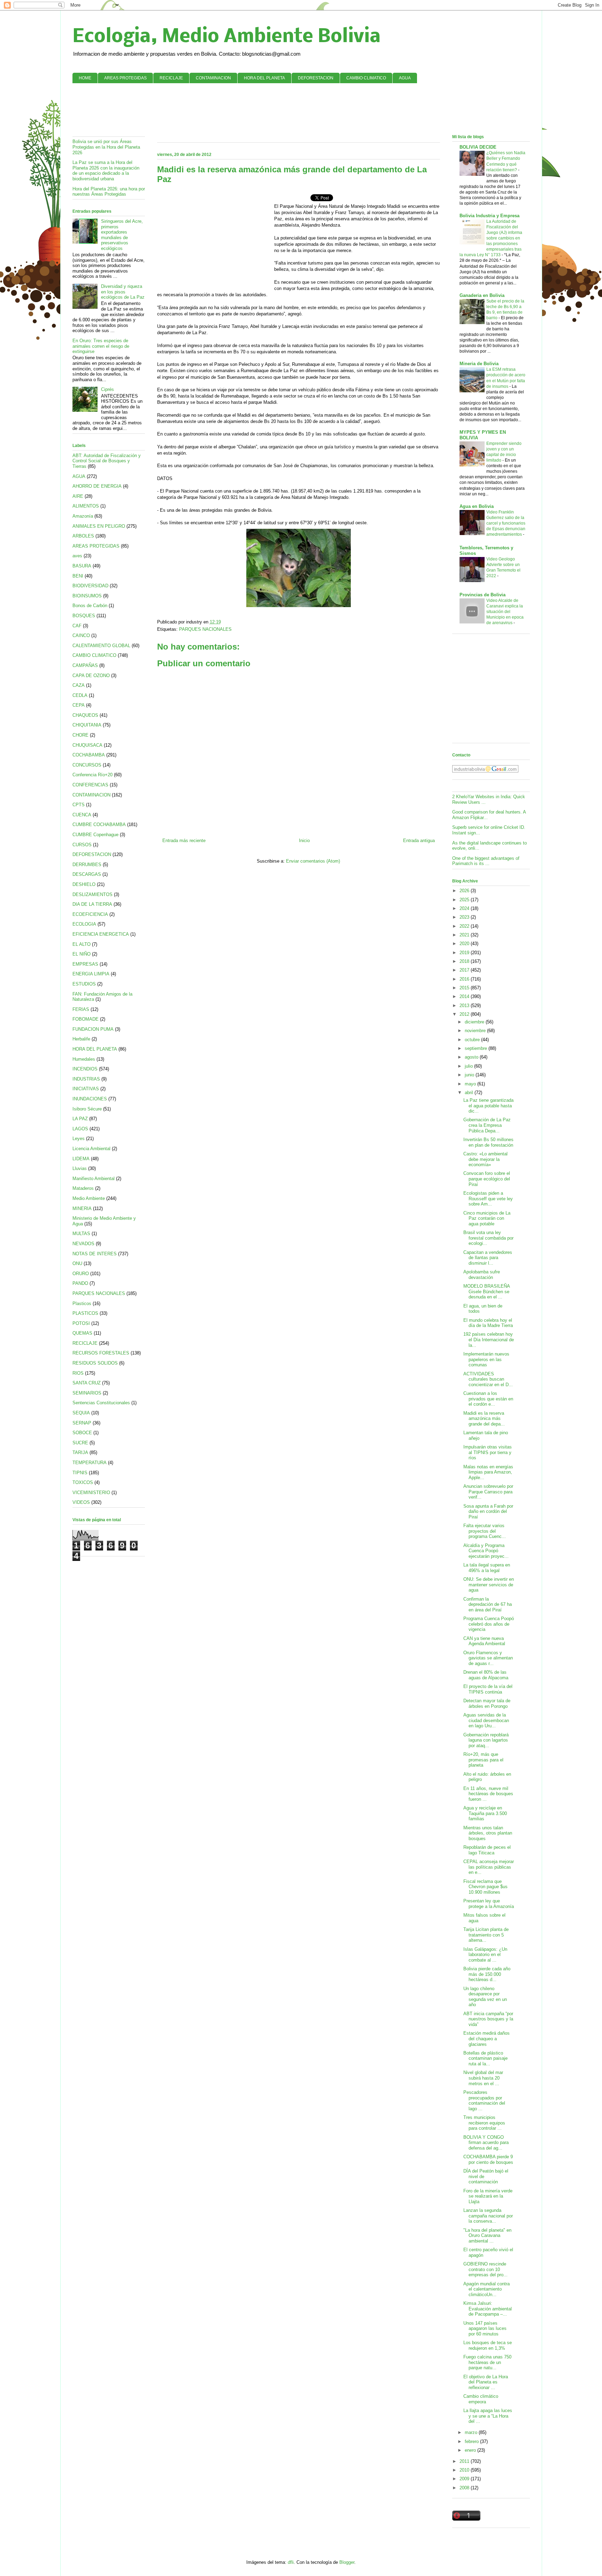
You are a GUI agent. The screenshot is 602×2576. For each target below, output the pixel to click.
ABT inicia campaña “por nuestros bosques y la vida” (488, 2019)
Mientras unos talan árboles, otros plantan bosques (488, 1833)
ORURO (81, 1274)
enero (471, 2450)
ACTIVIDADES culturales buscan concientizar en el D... (488, 1379)
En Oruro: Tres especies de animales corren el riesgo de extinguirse (101, 346)
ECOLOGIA (84, 924)
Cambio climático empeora (481, 2399)
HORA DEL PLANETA (264, 78)
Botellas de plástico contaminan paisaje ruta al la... (485, 2058)
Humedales (84, 1059)
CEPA (79, 705)
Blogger (347, 2562)
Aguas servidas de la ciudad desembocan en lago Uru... (486, 1720)
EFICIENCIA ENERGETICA (101, 934)
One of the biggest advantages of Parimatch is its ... (486, 861)
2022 (465, 926)
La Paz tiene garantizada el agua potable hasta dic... (488, 1106)
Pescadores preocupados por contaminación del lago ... (484, 2100)
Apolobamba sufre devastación (482, 1275)
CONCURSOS (87, 765)
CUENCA (82, 815)
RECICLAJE (171, 78)
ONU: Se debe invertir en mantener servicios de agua (489, 1585)
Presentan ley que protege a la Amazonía (489, 1904)
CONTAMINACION (213, 78)
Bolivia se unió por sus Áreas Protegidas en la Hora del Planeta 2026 (106, 147)
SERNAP (82, 1423)
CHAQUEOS (85, 715)
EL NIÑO (82, 954)
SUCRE (80, 1443)
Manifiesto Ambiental (94, 1179)
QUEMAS (82, 1333)
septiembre (477, 1048)
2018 (465, 961)
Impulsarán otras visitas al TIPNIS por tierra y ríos (488, 1452)
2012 (465, 1014)
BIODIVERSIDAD (90, 586)
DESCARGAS (87, 874)
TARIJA (80, 1452)
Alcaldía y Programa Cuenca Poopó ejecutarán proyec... (486, 1551)
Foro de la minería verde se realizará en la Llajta (488, 2196)
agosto (472, 1057)
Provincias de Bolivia (483, 595)
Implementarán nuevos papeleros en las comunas (486, 1359)
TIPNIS (80, 1473)
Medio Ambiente (89, 1198)
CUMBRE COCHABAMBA (99, 824)
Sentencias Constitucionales (101, 1403)
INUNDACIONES (90, 1099)
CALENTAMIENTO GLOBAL (101, 646)
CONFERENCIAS (90, 785)
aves (77, 556)
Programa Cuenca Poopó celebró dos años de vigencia (489, 1624)
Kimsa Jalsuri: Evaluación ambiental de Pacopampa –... (488, 2309)
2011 (465, 2461)
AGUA (405, 78)
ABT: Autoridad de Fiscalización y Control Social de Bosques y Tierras (107, 461)
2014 (465, 996)
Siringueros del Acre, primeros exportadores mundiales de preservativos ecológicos (122, 235)
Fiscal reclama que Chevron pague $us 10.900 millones (485, 1887)
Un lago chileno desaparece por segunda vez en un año (485, 1997)
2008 (465, 2488)
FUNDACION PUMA (93, 1029)
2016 (465, 979)
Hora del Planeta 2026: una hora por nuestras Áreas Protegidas (109, 192)
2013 (465, 1006)
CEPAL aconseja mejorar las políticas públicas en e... (489, 1867)
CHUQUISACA (87, 745)
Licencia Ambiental (91, 1149)
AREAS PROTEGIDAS (125, 78)
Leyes (79, 1138)
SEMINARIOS (87, 1393)
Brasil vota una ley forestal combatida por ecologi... (488, 1238)
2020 (465, 944)
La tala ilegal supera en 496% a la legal (487, 1568)
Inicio (304, 841)
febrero (472, 2441)
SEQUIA (81, 1413)
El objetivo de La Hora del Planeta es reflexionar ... (486, 2382)
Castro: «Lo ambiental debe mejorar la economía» (485, 1159)
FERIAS (81, 1009)
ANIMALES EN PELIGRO (99, 526)
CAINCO (81, 635)
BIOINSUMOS (87, 596)
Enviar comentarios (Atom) (313, 861)
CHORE (80, 735)
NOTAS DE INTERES (95, 1254)
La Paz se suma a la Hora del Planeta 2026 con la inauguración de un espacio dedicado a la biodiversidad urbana (106, 171)
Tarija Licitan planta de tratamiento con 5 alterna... (486, 1935)
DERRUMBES (87, 865)
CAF (77, 626)
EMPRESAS (85, 964)
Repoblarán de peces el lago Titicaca (487, 1850)
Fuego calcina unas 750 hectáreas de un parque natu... (487, 2362)
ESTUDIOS (84, 984)
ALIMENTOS (86, 506)
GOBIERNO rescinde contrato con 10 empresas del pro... (485, 2269)
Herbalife (81, 1039)
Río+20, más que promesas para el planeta (483, 1760)
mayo (471, 1084)
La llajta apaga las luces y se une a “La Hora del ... (488, 2416)
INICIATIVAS (86, 1089)
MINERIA (82, 1208)
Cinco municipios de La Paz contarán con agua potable (487, 1218)
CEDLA (80, 695)
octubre (473, 1040)
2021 (465, 935)
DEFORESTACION (316, 78)
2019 (465, 953)
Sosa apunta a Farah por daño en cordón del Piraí (488, 1511)
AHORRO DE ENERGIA (97, 486)
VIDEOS (81, 1502)
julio (469, 1066)
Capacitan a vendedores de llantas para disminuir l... (488, 1258)
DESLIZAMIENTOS (92, 894)
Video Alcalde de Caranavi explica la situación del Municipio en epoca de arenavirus (505, 612)
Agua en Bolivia (477, 506)
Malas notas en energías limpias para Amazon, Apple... (488, 1472)
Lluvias (80, 1168)
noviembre (476, 1031)
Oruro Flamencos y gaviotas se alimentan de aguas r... (488, 1658)
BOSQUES (84, 616)
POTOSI (81, 1323)
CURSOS (82, 845)
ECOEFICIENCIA (90, 914)
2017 (465, 970)
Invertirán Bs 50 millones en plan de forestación (488, 1142)
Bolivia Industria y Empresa (489, 216)
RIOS (78, 1373)
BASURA (82, 566)
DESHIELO (84, 884)
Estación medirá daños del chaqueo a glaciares (487, 2039)
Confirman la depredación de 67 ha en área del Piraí (488, 1604)
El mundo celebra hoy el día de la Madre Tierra (488, 1323)
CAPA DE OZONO (91, 676)
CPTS (79, 805)
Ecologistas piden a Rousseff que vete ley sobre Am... (488, 1199)
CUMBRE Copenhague (95, 835)
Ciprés (107, 389)
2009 (465, 2479)
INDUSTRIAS (86, 1079)
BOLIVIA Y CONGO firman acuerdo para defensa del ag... (486, 2143)
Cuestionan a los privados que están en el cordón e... (488, 1399)
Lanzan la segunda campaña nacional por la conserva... (488, 2216)
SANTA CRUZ (87, 1383)
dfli (291, 2562)
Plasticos (82, 1303)
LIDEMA (81, 1159)
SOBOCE (82, 1433)
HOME (85, 78)
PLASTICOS (85, 1313)
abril (470, 1093)
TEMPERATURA (90, 1463)
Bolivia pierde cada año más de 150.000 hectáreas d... (487, 1974)
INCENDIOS (85, 1069)
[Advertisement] (301, 109)
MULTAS (81, 1234)
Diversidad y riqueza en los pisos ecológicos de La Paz (123, 292)
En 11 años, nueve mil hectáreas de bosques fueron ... (488, 1794)
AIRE (78, 496)
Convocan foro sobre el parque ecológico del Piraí (487, 1179)
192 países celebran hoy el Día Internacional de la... (489, 1340)
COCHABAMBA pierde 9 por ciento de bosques (488, 2159)
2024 (465, 908)
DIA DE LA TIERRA (92, 904)
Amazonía (83, 516)
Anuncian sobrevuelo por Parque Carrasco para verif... (488, 1492)
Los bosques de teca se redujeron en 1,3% (488, 2345)
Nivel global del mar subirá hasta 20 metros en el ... (483, 2078)
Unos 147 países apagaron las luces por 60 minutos (485, 2328)
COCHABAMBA (89, 755)
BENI (78, 576)
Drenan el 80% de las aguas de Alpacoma (486, 1675)
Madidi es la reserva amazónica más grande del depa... (484, 1419)
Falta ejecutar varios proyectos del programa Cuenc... (485, 1531)
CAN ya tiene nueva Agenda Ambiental (484, 1641)
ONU (77, 1263)
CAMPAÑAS (85, 665)
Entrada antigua (419, 841)
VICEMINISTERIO (91, 1493)
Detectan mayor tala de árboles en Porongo (487, 1703)
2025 (465, 900)
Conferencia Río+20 (92, 775)
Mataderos (83, 1188)
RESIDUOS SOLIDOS (95, 1363)
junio (470, 1075)
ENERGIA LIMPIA (91, 974)
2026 (465, 891)
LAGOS (80, 1129)
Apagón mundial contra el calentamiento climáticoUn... (487, 2289)
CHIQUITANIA (87, 725)
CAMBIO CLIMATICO (366, 78)
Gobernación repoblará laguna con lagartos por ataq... (486, 1740)
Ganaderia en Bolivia (482, 295)
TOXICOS (83, 1482)
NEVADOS (83, 1244)
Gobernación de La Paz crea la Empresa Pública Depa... (487, 1125)
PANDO (80, 1283)
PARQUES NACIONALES (205, 629)
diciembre (475, 1022)
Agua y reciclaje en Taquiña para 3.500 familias (485, 1813)
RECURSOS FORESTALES (101, 1353)
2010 (465, 2470)
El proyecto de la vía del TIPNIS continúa (488, 1689)
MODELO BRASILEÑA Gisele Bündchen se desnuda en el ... (487, 1291)
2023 (465, 917)
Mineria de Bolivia (479, 364)
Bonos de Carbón (90, 606)
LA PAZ (80, 1119)
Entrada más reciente (184, 841)
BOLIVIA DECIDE (478, 147)
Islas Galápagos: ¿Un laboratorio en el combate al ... (485, 1955)
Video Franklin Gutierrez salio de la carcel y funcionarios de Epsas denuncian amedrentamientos (506, 523)
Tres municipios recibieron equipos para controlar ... (484, 2123)
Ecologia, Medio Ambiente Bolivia (227, 37)
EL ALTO (82, 944)
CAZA (79, 685)
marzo (472, 2432)
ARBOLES (83, 536)
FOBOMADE (86, 1019)
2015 (465, 988)
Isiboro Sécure (87, 1109)
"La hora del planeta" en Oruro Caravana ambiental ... (487, 2236)
